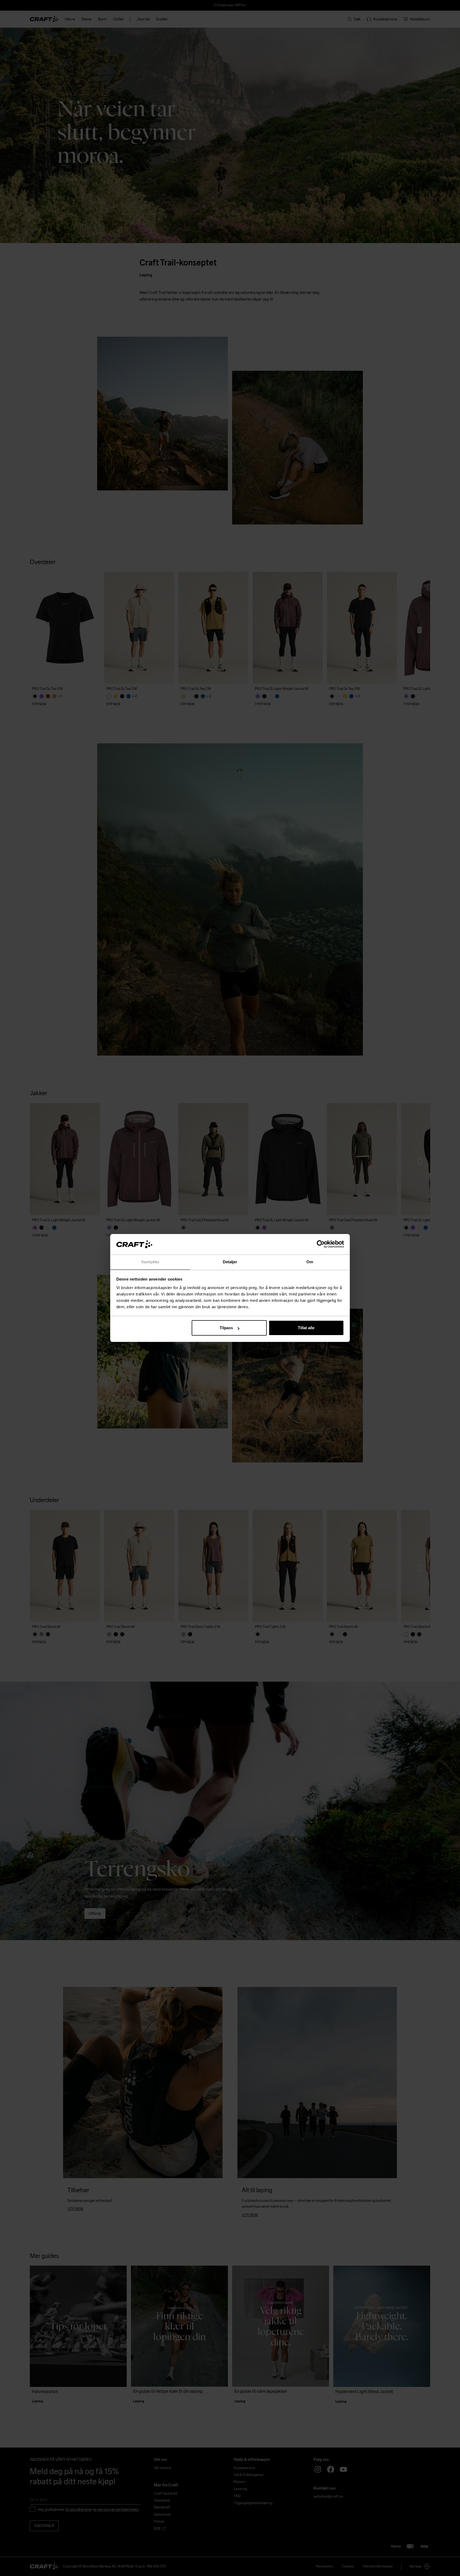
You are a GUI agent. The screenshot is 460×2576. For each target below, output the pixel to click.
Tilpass (226, 1328)
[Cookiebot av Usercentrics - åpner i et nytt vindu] (321, 1244)
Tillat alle (306, 1328)
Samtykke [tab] (150, 1262)
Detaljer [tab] (230, 1262)
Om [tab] (310, 1262)
